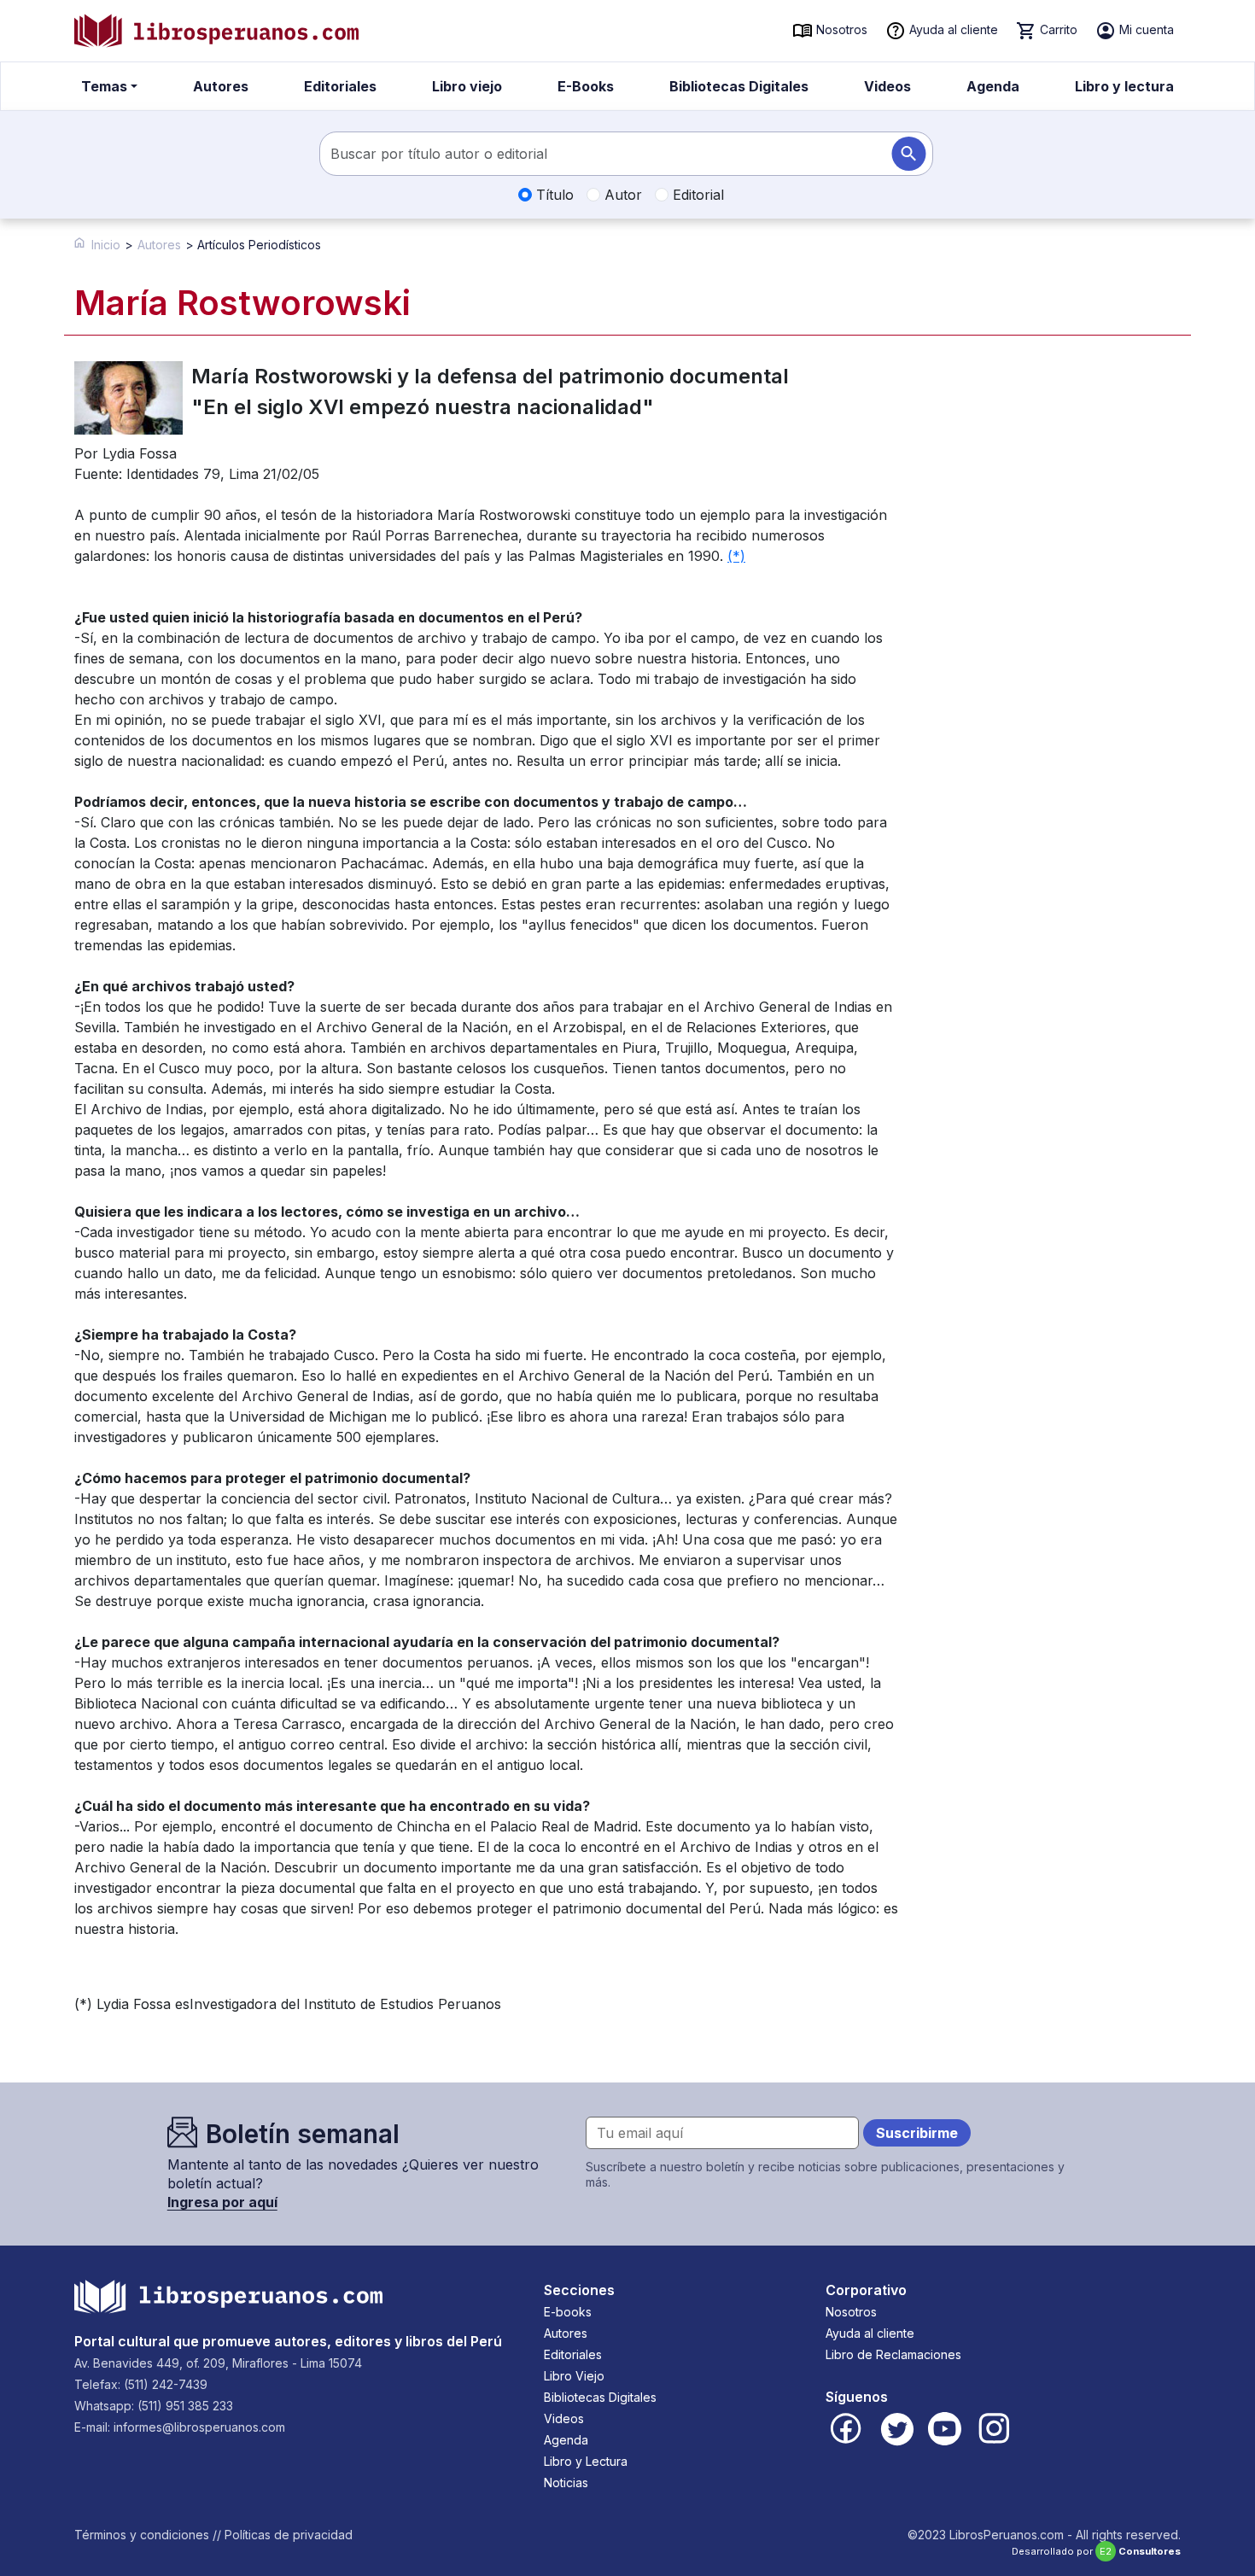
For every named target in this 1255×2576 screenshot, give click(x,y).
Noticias (566, 2483)
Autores (221, 86)
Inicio (106, 245)
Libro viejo (467, 86)
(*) (736, 556)
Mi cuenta (1145, 29)
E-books (568, 2312)
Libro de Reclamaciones (893, 2354)
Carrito (1057, 29)
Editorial (696, 195)
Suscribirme (917, 2133)
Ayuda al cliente (952, 29)
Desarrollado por (1096, 2551)
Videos (887, 86)
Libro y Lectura (586, 2461)
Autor (621, 195)
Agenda (993, 86)
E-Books (586, 86)
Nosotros (840, 29)
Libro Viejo (574, 2376)
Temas (104, 86)
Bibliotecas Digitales (739, 86)
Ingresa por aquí (222, 2202)
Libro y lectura (1124, 86)
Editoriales (340, 86)
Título (553, 195)
